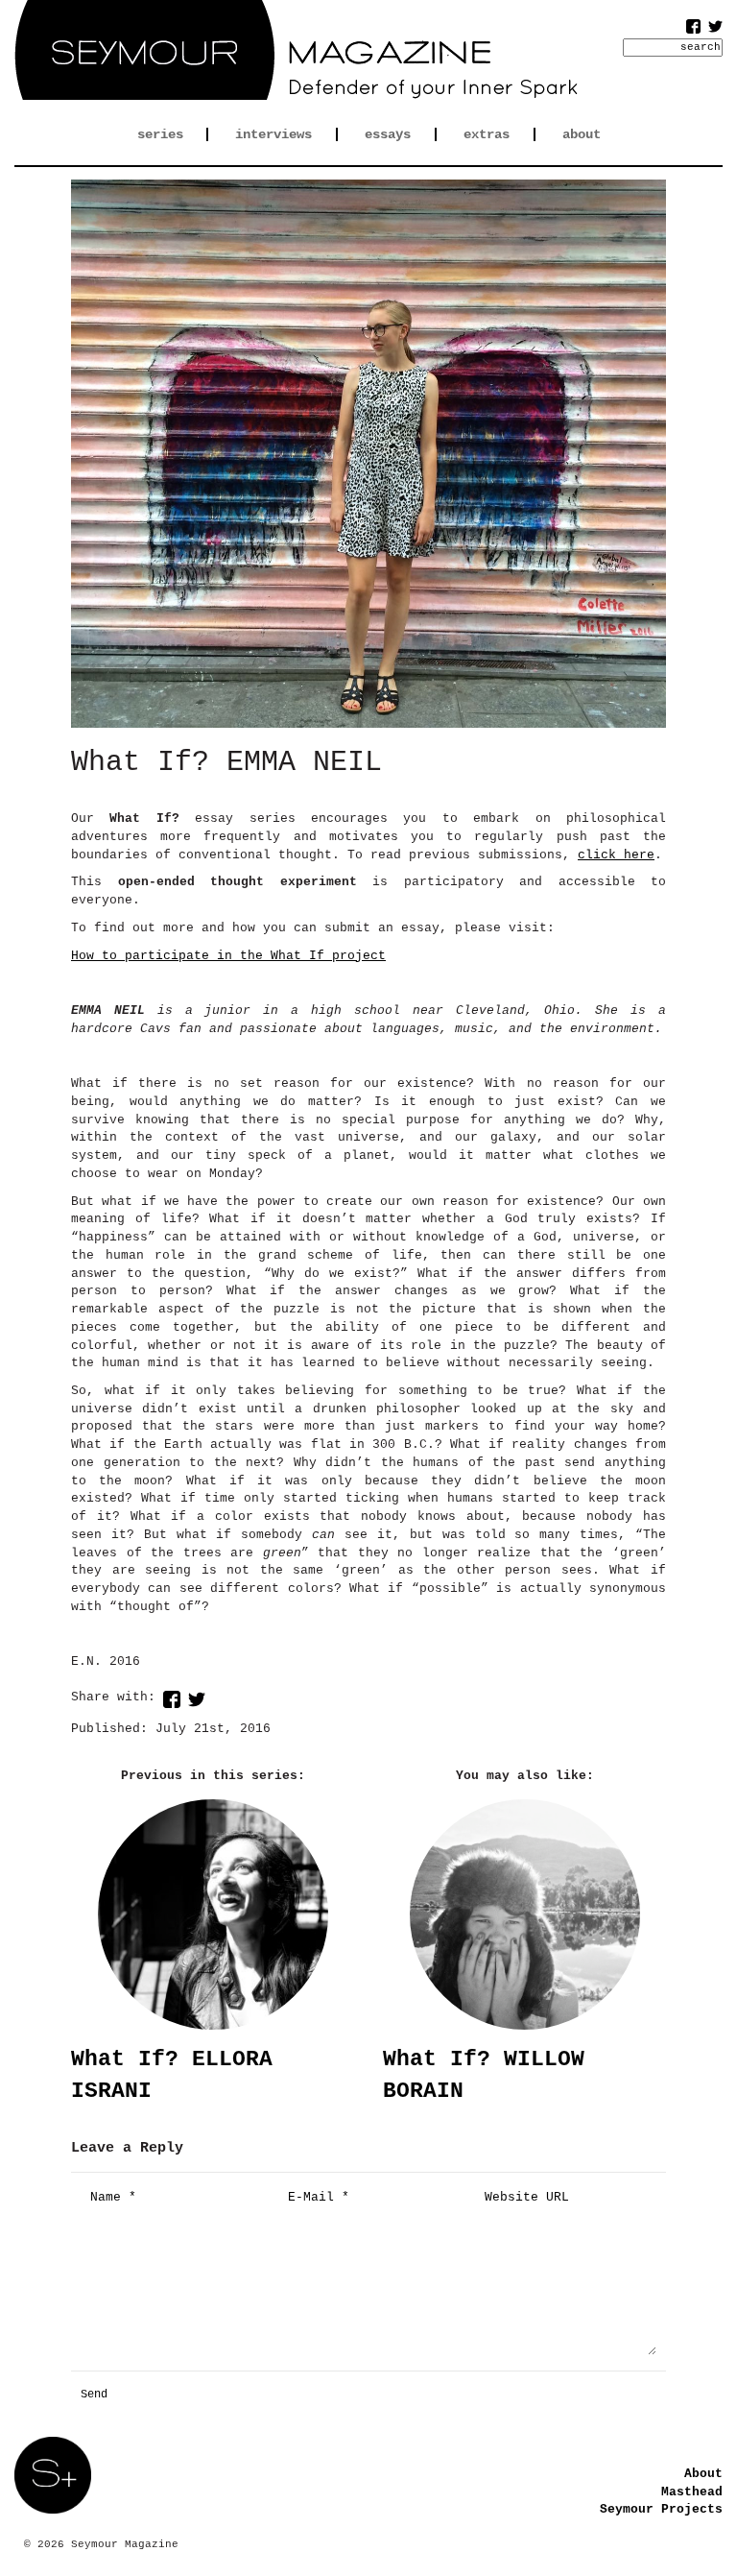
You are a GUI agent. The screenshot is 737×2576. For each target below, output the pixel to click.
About (703, 2474)
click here (616, 855)
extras (487, 134)
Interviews (273, 134)
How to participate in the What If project (228, 956)
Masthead (692, 2492)
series (160, 134)
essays (388, 134)
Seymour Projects (661, 2509)
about (582, 134)
